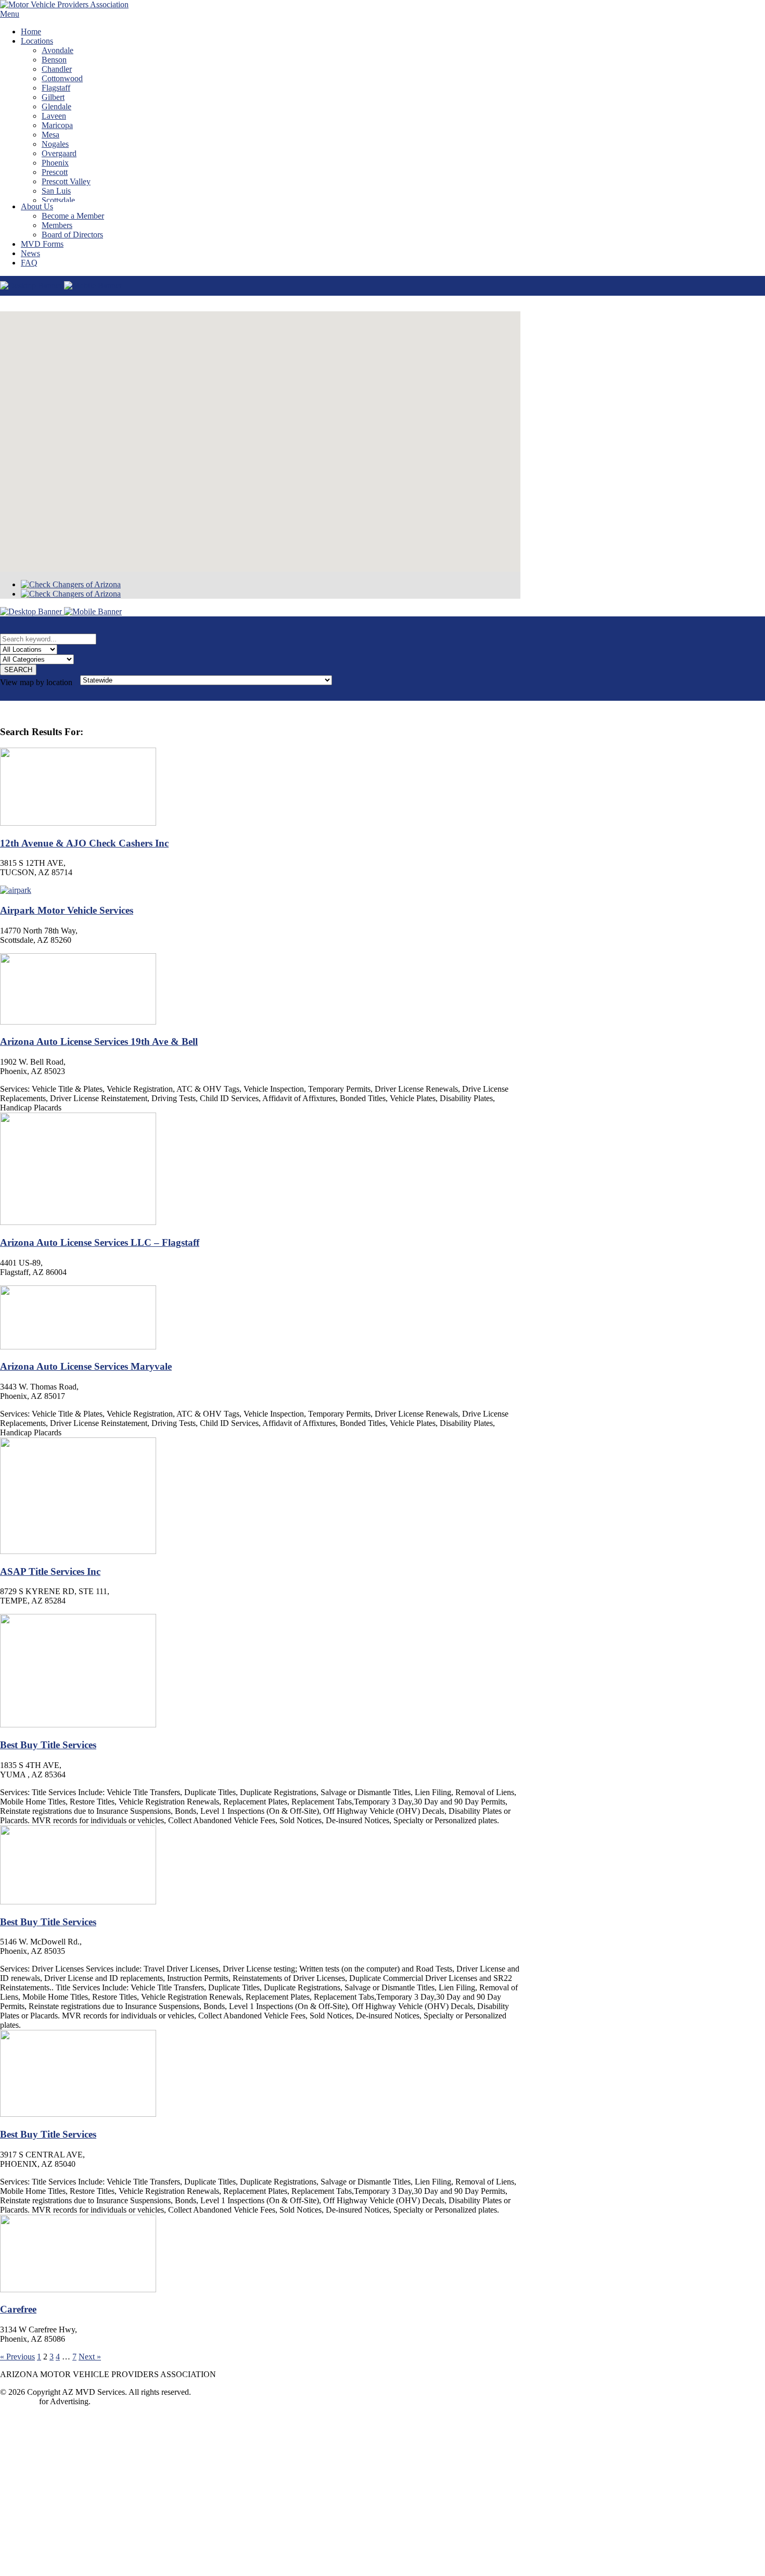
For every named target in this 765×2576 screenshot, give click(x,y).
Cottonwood (62, 78)
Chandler (57, 69)
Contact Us (18, 2401)
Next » (90, 2357)
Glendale (56, 106)
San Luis (56, 191)
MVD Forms (42, 244)
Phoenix (55, 163)
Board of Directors (72, 235)
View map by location (36, 682)
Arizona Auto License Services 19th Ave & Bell (99, 1041)
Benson (54, 60)
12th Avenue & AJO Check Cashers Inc (84, 843)
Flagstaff (56, 88)
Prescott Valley (66, 181)
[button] (260, 435)
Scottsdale (58, 200)
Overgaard (59, 153)
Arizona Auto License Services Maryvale (86, 1366)
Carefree (18, 2309)
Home (31, 31)
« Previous (17, 2357)
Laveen (54, 116)
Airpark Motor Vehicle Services (67, 910)
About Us (37, 206)
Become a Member (73, 216)
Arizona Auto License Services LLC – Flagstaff (100, 1242)
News (30, 253)
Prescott (55, 172)
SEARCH (18, 670)
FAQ (29, 263)
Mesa (50, 135)
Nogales (55, 144)
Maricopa (57, 125)
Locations (37, 41)
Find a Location (193, 2551)
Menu (10, 14)
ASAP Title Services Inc (50, 1571)
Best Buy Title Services (48, 1745)
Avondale (58, 50)
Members (57, 225)
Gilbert (53, 97)
